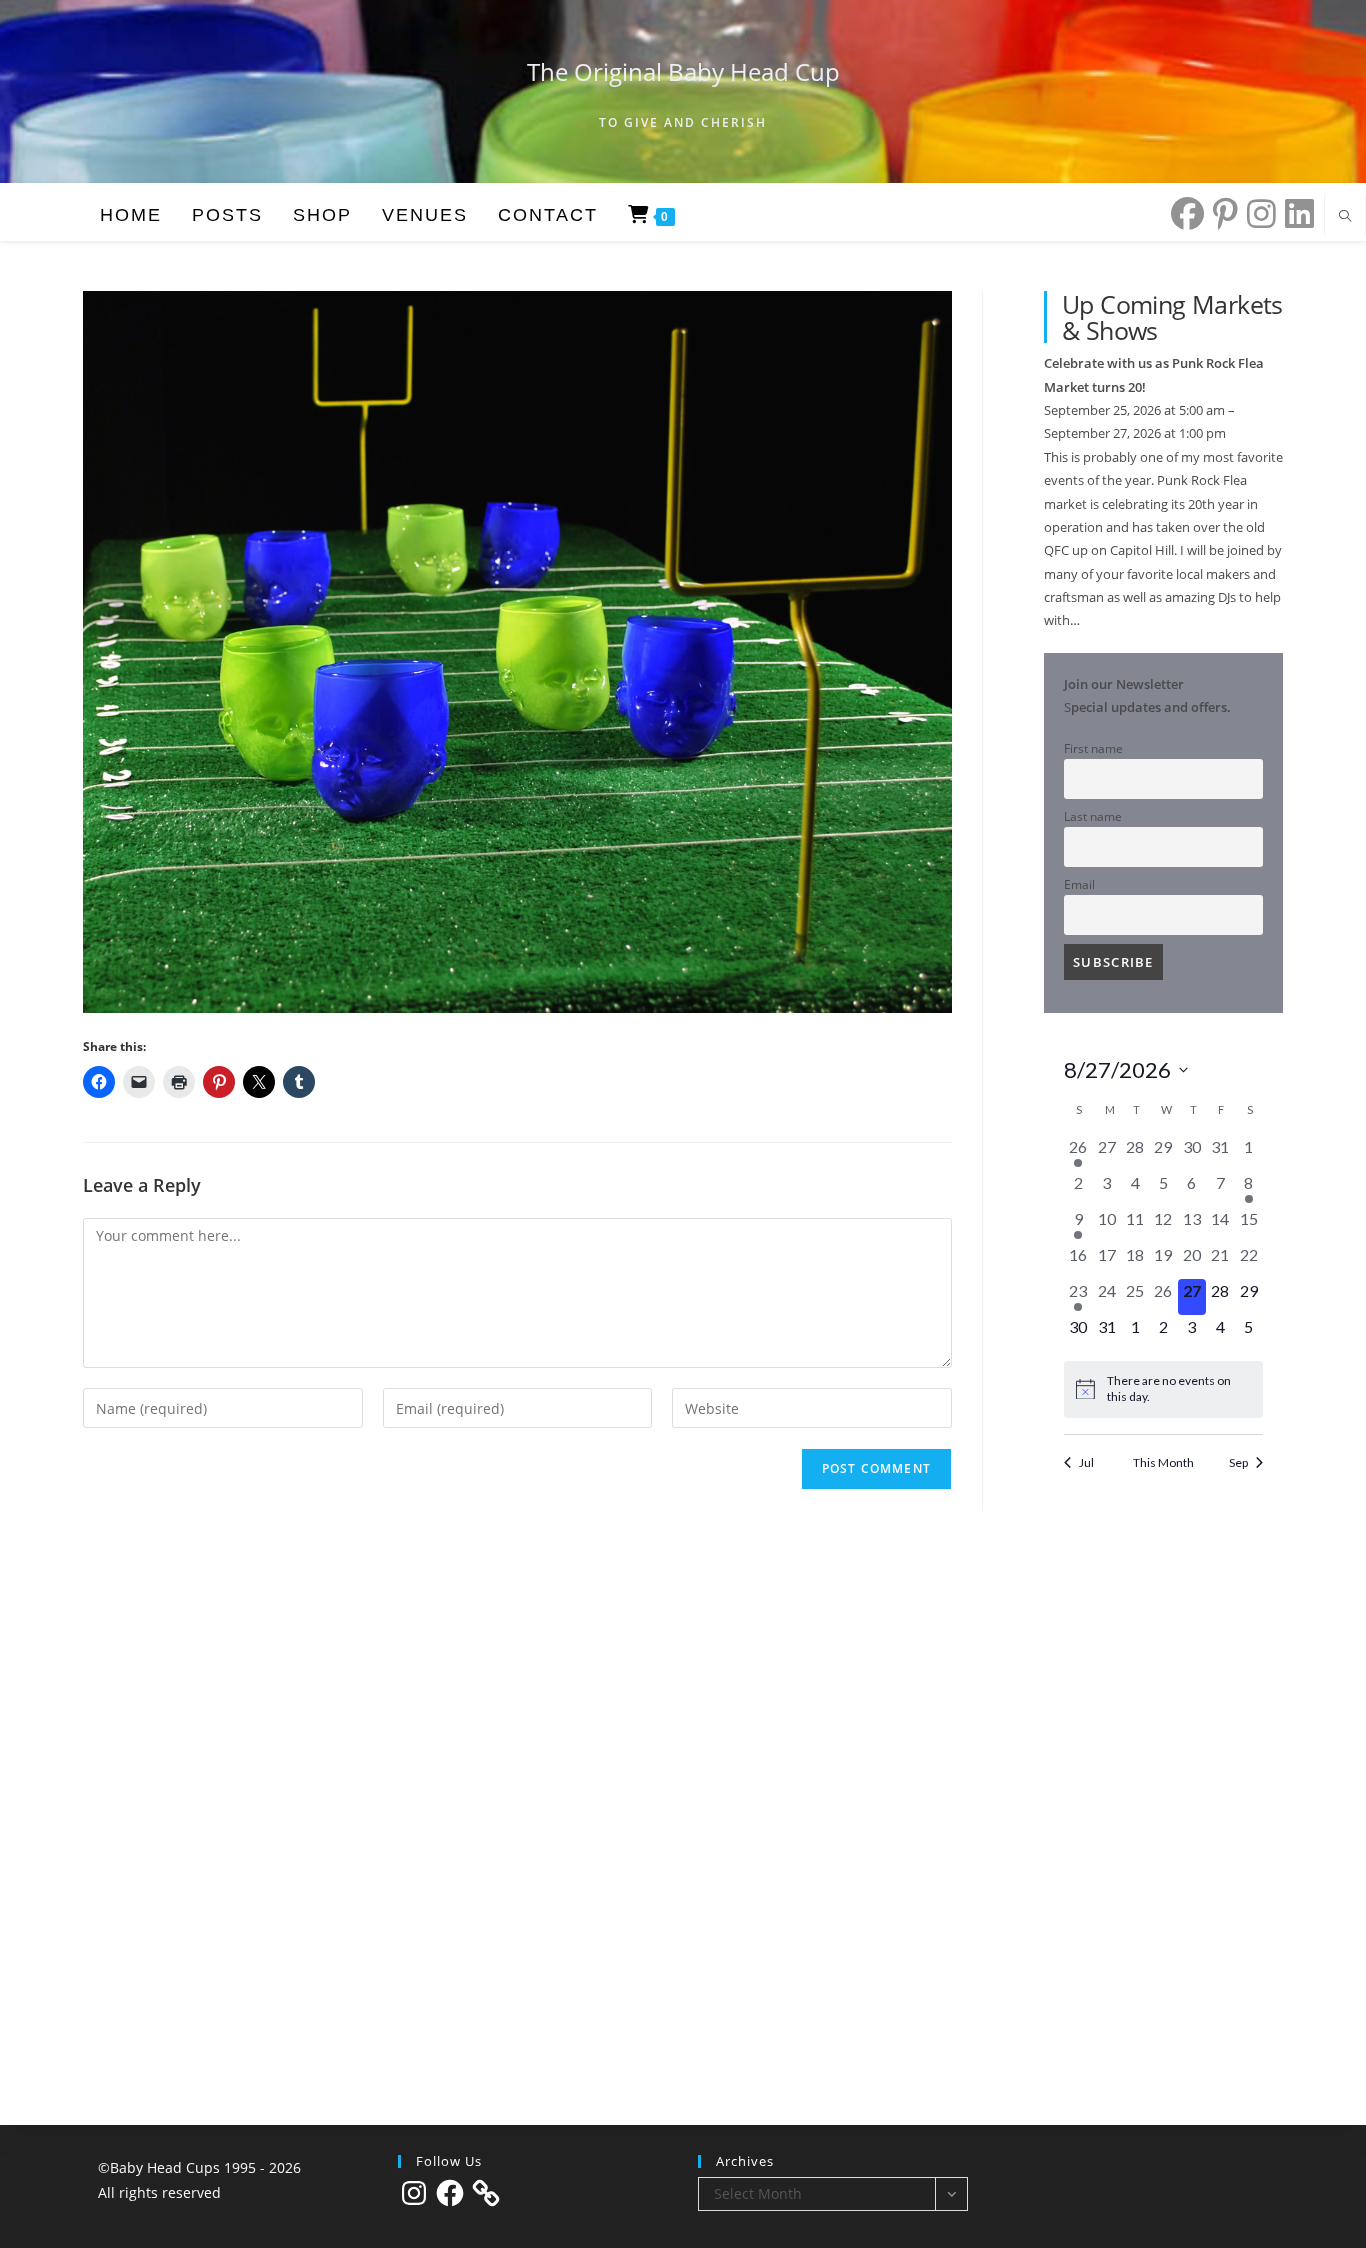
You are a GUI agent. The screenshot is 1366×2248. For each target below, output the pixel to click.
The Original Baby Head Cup (683, 71)
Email (1079, 884)
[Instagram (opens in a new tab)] (1257, 213)
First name (1093, 748)
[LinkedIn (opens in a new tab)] (1295, 213)
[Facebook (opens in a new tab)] (1183, 213)
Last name (1093, 816)
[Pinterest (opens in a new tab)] (1221, 213)
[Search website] (1345, 217)
